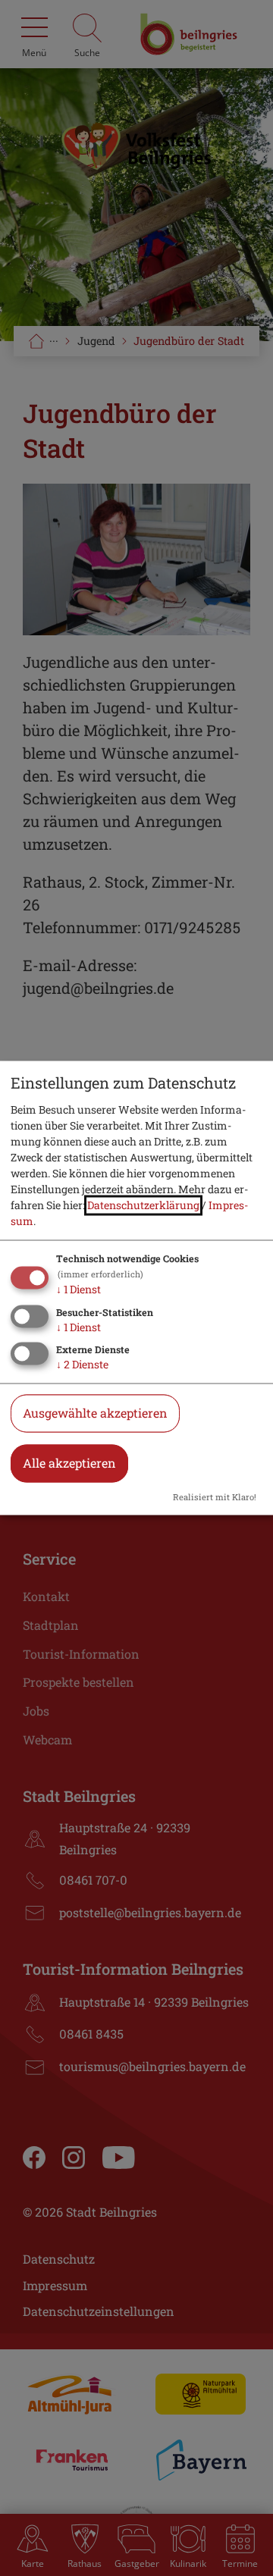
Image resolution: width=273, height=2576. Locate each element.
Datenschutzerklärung (143, 1205)
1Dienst (78, 1289)
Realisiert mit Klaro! (215, 1498)
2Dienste (82, 1365)
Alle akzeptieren (69, 1463)
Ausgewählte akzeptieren (95, 1413)
